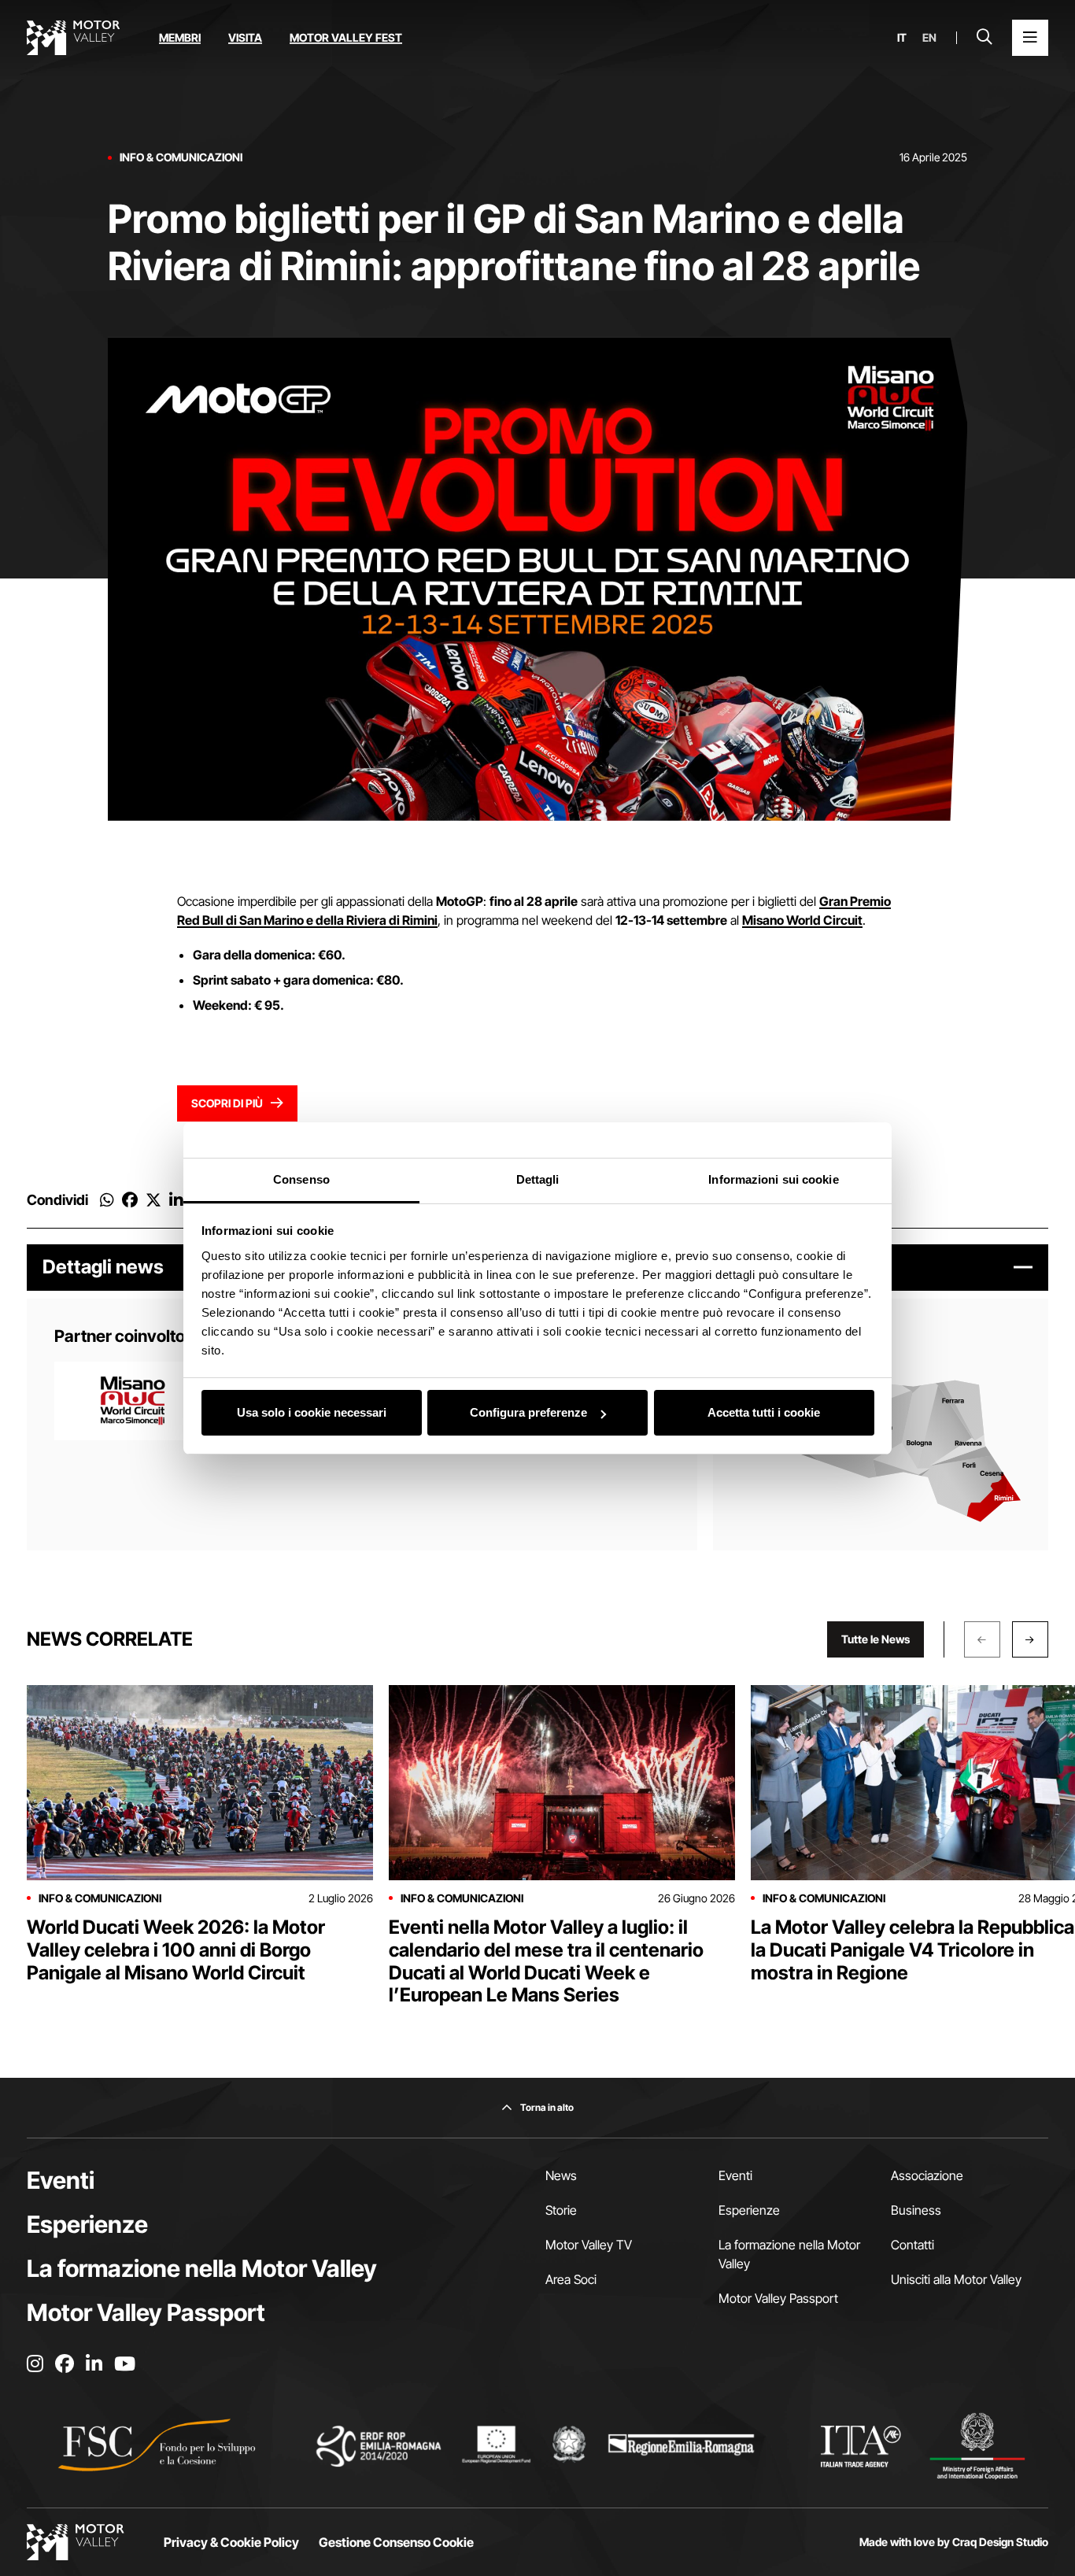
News (561, 2175)
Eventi (61, 2180)
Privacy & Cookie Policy (231, 2542)
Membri (180, 37)
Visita (245, 37)
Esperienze (87, 2224)
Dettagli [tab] (538, 1179)
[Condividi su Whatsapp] (107, 1200)
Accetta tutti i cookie (764, 1412)
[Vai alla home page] (73, 38)
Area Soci (571, 2279)
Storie (561, 2210)
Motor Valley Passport (146, 2312)
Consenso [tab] (301, 1179)
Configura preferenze (528, 1412)
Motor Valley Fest (346, 37)
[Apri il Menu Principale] (1030, 38)
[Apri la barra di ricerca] (984, 38)
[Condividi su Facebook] (130, 1200)
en (929, 38)
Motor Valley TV (589, 2245)
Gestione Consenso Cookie (396, 2542)
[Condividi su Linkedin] (176, 1200)
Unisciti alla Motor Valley (956, 2279)
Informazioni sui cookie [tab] (773, 1179)
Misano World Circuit (802, 920)
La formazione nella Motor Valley (202, 2268)
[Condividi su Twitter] (153, 1200)
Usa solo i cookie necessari (312, 1412)
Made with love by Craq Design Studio (954, 2542)
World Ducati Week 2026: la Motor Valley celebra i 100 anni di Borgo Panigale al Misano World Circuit (176, 1950)
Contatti (912, 2245)
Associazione (927, 2175)
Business (916, 2210)
